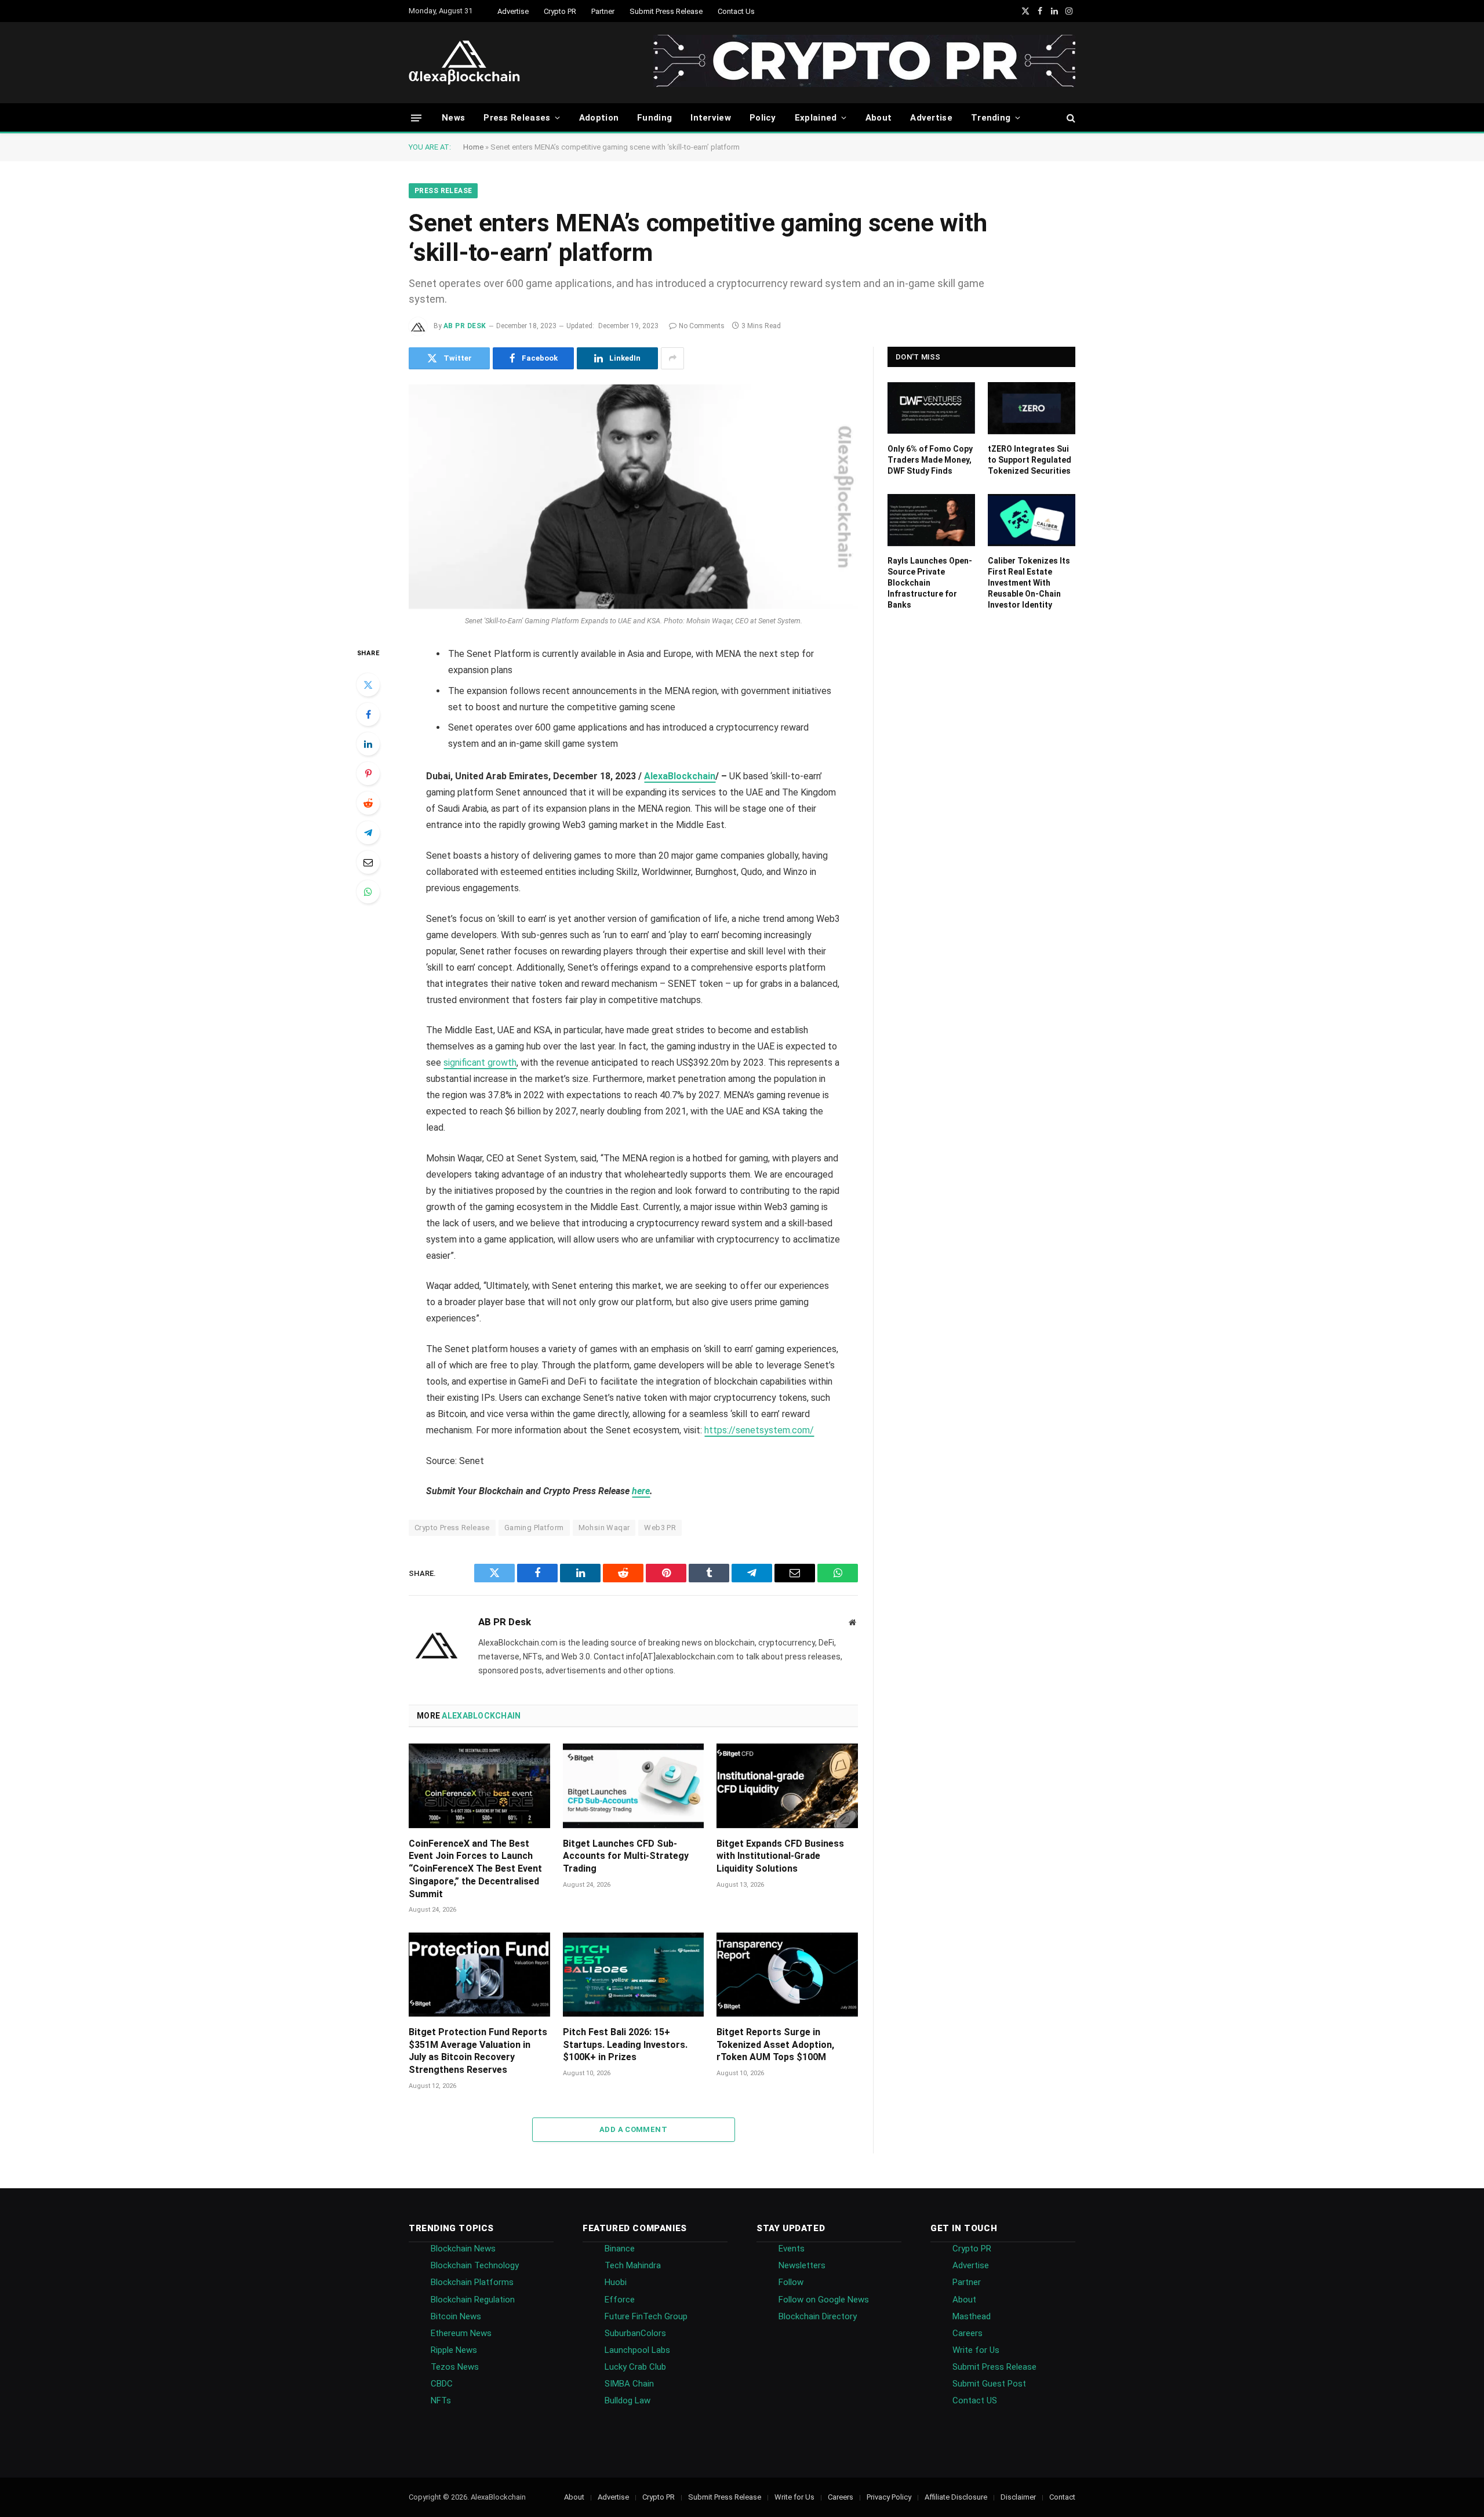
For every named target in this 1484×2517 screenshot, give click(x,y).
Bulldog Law (628, 2400)
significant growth (480, 1063)
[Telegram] (368, 833)
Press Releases (517, 118)
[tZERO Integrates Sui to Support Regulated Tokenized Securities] (1032, 408)
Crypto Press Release (452, 1528)
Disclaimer (1018, 2497)
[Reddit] (368, 803)
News (453, 118)
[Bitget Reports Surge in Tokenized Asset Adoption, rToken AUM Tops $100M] (787, 1975)
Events (792, 2249)
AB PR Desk (465, 326)
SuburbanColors (635, 2333)
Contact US (975, 2400)
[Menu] (416, 117)
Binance (620, 2249)
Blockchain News (463, 2249)
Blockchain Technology (475, 2265)
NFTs (441, 2400)
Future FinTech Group (646, 2316)
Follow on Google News (824, 2300)
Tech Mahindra (633, 2265)
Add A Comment (633, 2129)
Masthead (972, 2316)
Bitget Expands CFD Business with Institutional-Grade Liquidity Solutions (780, 1856)
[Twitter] (368, 685)
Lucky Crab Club (635, 2367)
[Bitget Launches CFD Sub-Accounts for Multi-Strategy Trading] (634, 1786)
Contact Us (736, 11)
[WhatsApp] (368, 892)
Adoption (599, 118)
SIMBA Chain (629, 2384)
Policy (763, 118)
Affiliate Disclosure (956, 2497)
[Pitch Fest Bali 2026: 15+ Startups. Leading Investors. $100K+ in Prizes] (634, 1975)
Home (473, 147)
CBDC (442, 2384)
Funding (654, 118)
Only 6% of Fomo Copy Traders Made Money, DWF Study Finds (930, 460)
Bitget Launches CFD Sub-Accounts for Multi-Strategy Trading (626, 1856)
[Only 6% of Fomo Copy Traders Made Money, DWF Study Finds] (931, 408)
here (641, 1491)
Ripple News (454, 2350)
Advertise (513, 11)
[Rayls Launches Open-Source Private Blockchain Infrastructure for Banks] (931, 520)
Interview (711, 118)
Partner (603, 11)
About (879, 118)
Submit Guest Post (989, 2384)
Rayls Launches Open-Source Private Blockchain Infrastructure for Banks (930, 583)
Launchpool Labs (637, 2350)
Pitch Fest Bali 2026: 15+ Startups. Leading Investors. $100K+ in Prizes (625, 2045)
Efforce (620, 2300)
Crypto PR (560, 11)
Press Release (443, 191)
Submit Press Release (666, 11)
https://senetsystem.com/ (759, 1430)
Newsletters (802, 2265)
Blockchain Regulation (473, 2300)
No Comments (702, 326)
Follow (791, 2282)
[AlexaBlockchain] (464, 63)
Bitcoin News (456, 2316)
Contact (1062, 2497)
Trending (991, 118)
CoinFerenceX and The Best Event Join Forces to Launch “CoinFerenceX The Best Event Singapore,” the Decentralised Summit (475, 1869)
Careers (967, 2333)
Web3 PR (660, 1528)
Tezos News (455, 2367)
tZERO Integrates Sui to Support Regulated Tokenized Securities (1030, 460)
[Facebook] (368, 714)
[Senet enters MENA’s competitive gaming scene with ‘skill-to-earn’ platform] (633, 497)
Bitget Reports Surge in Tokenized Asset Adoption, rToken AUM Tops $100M (775, 2045)
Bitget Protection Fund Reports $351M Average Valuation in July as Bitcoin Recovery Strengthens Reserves (478, 2051)
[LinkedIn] (368, 744)
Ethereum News (461, 2333)
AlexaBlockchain (680, 776)
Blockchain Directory (818, 2316)
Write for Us (976, 2350)
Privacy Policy (889, 2497)
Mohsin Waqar (604, 1528)
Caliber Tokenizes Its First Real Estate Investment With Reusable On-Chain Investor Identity (1029, 583)
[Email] (368, 862)
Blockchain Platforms (472, 2282)
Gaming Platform (534, 1528)
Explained (816, 118)
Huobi (616, 2282)
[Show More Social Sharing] (672, 358)
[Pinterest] (368, 773)
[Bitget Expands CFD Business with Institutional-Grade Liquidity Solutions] (787, 1786)
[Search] (1070, 118)
